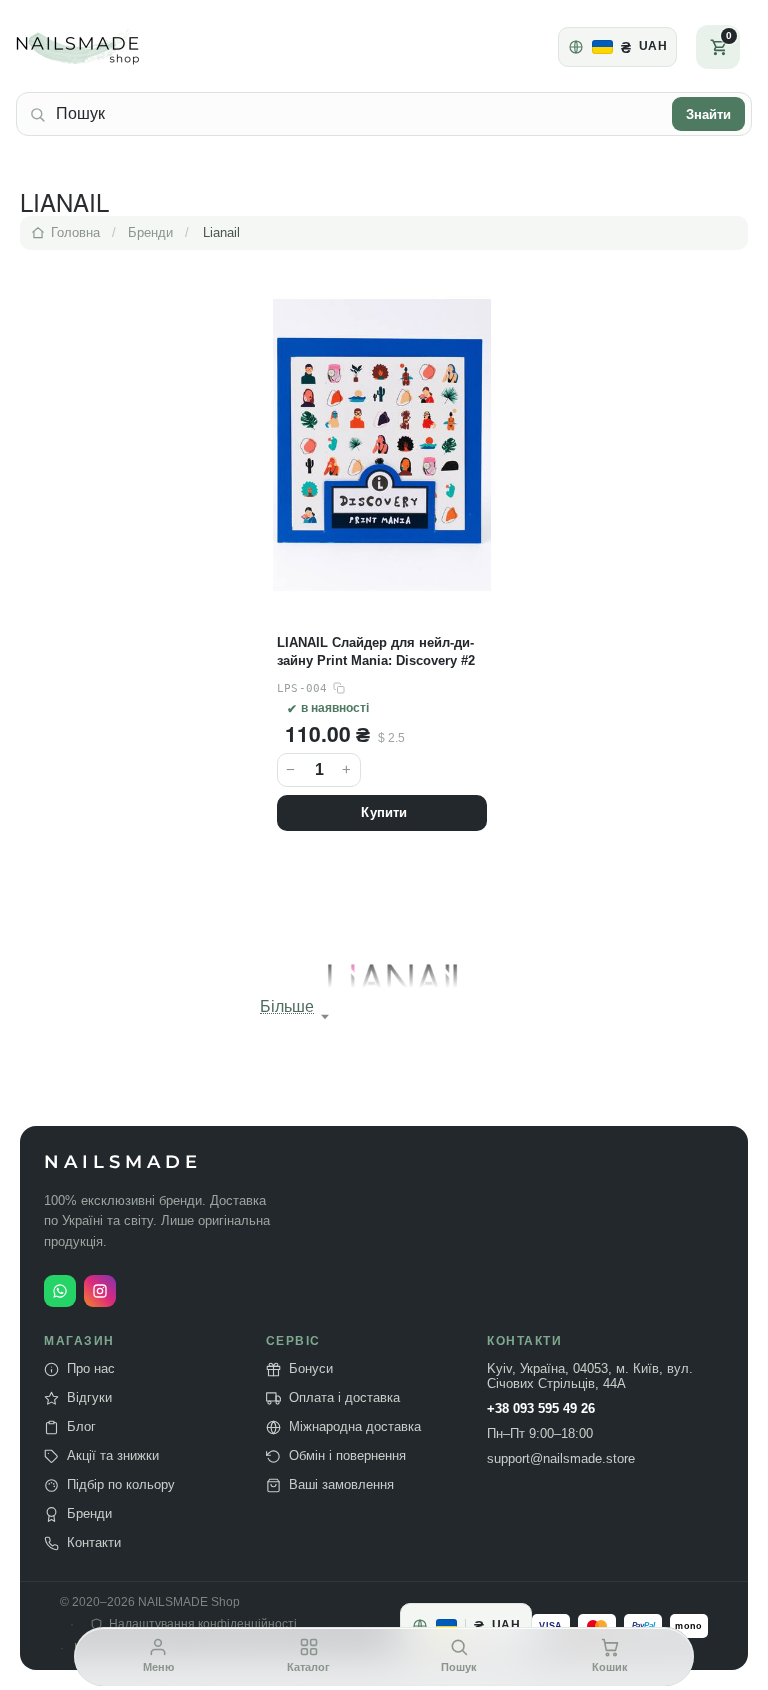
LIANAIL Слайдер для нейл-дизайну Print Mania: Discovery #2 (376, 651)
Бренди (89, 1514)
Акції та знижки (113, 1456)
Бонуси (311, 1369)
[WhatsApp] (60, 1291)
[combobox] (359, 114)
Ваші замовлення (341, 1485)
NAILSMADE (123, 1162)
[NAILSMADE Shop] (101, 47)
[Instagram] (100, 1291)
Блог (81, 1427)
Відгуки (89, 1398)
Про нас (91, 1369)
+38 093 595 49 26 (541, 1409)
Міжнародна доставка (355, 1427)
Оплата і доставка (344, 1398)
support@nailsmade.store (561, 1459)
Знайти (708, 114)
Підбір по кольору (121, 1485)
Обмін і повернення (347, 1456)
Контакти (94, 1543)
